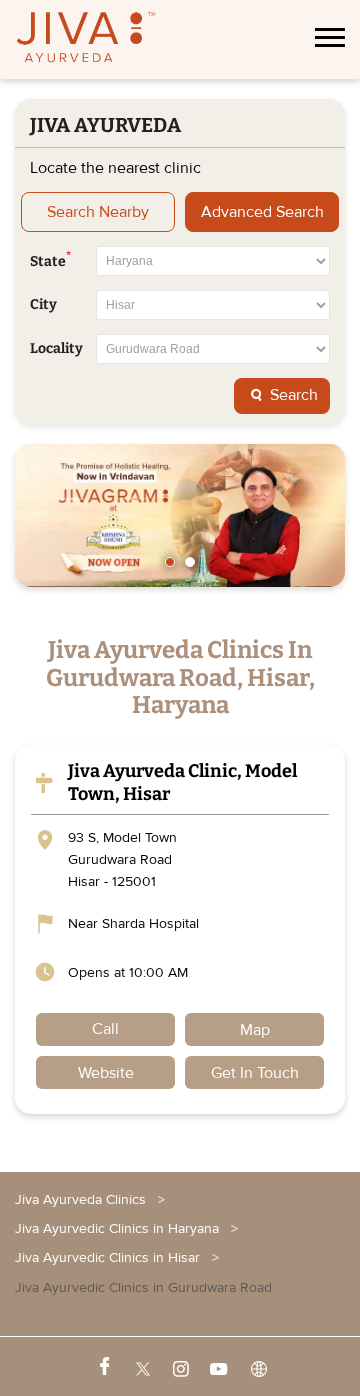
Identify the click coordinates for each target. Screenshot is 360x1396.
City (43, 305)
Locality (56, 349)
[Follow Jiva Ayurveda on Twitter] (141, 1367)
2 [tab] (190, 562)
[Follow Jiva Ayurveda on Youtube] (218, 1367)
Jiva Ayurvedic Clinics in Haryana (117, 1228)
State (50, 260)
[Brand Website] (257, 1367)
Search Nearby (98, 212)
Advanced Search (262, 212)
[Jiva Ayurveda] (86, 39)
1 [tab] (170, 562)
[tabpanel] (180, 515)
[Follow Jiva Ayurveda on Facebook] (103, 1367)
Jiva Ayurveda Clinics (82, 1199)
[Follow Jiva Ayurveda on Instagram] (179, 1367)
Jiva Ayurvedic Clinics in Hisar (107, 1257)
